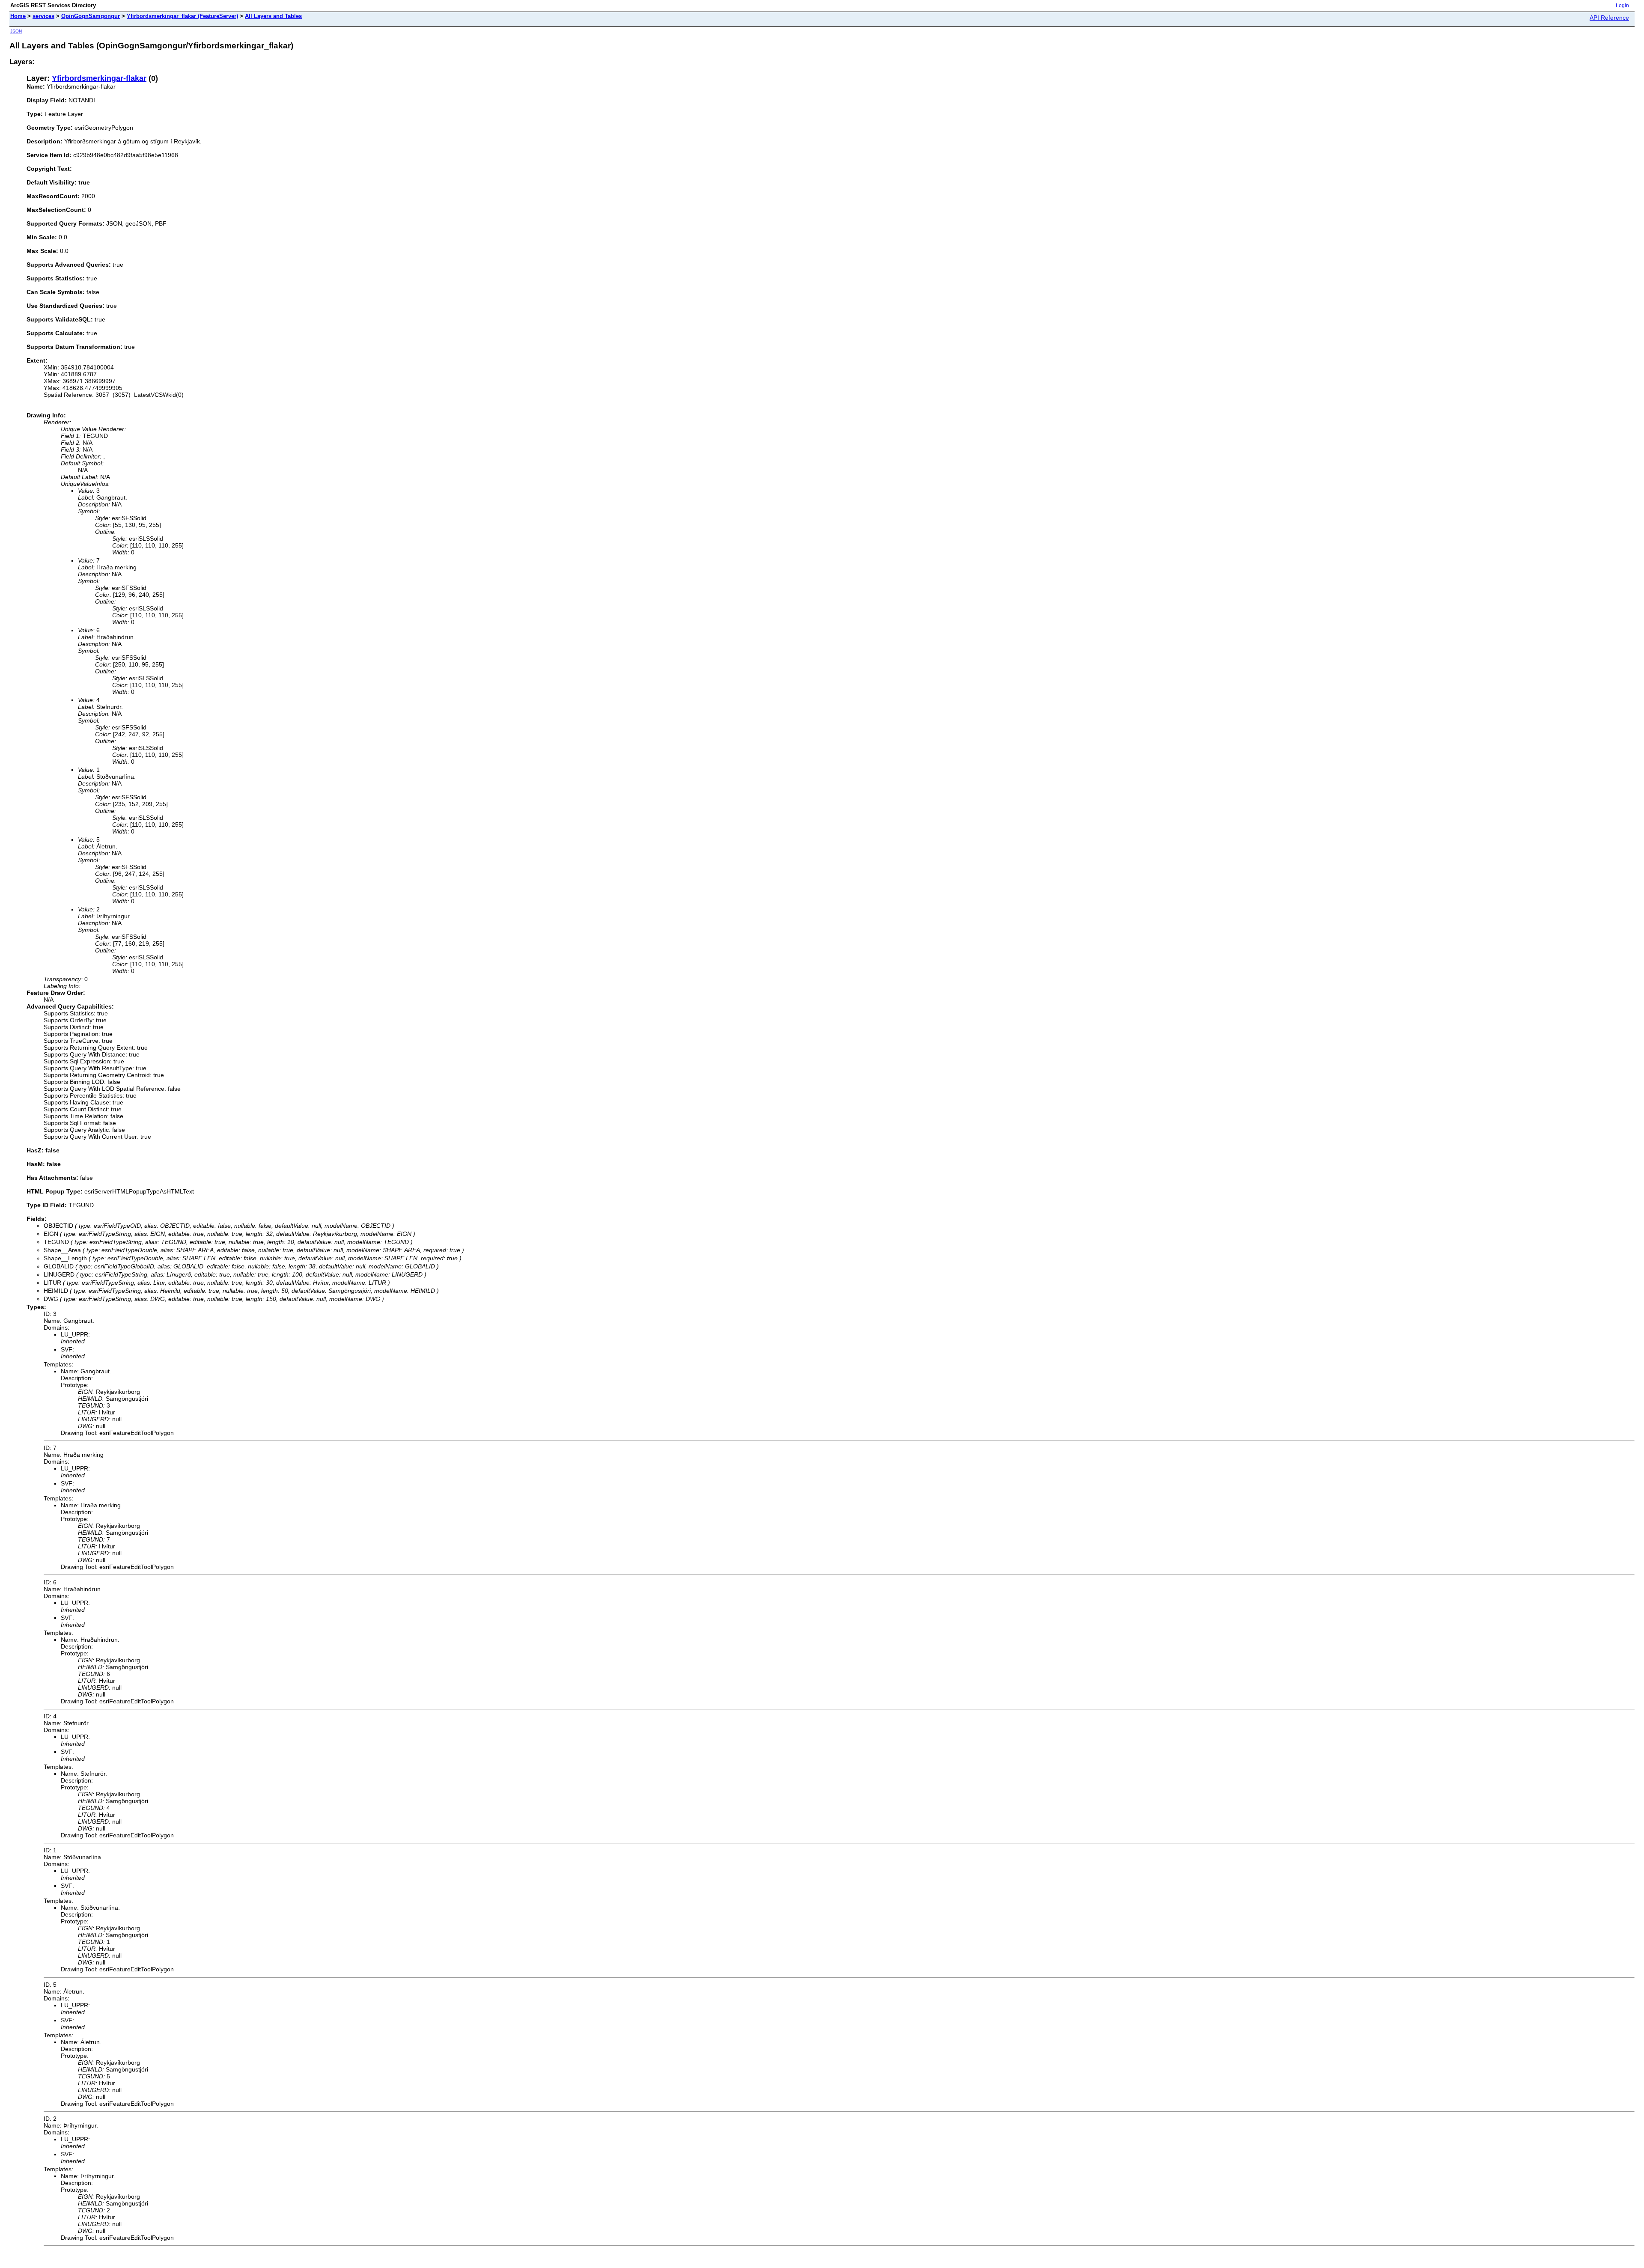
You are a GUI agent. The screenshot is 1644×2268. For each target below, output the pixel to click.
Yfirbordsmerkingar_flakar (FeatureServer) (182, 16)
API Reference (1609, 18)
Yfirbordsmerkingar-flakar (99, 78)
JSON (16, 31)
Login (1622, 6)
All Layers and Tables (273, 16)
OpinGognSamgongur (91, 16)
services (43, 16)
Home (18, 16)
